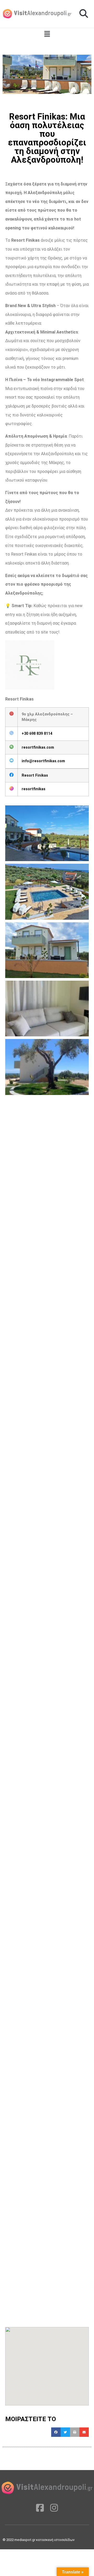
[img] (47, 34)
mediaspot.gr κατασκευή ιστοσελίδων (45, 2540)
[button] (84, 14)
